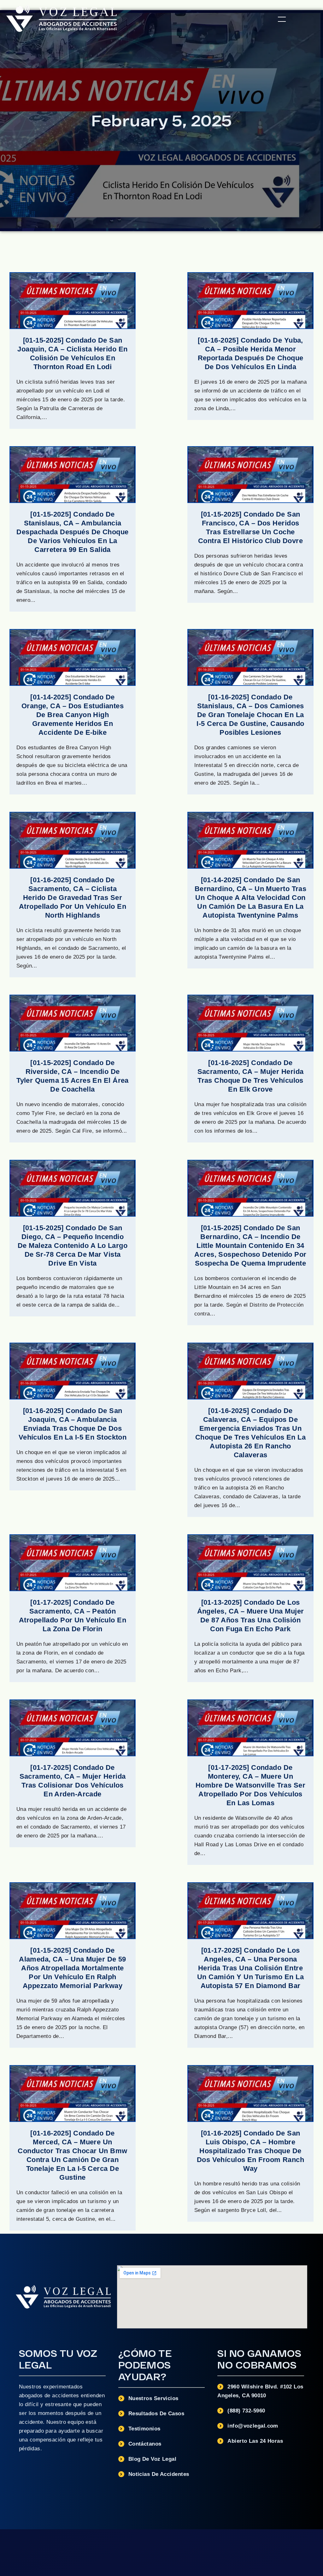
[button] (282, 19)
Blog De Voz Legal (153, 2459)
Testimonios (144, 2429)
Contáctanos (145, 2444)
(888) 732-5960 (246, 2411)
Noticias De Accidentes (159, 2474)
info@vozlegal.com (253, 2426)
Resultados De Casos (156, 2414)
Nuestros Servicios (153, 2398)
